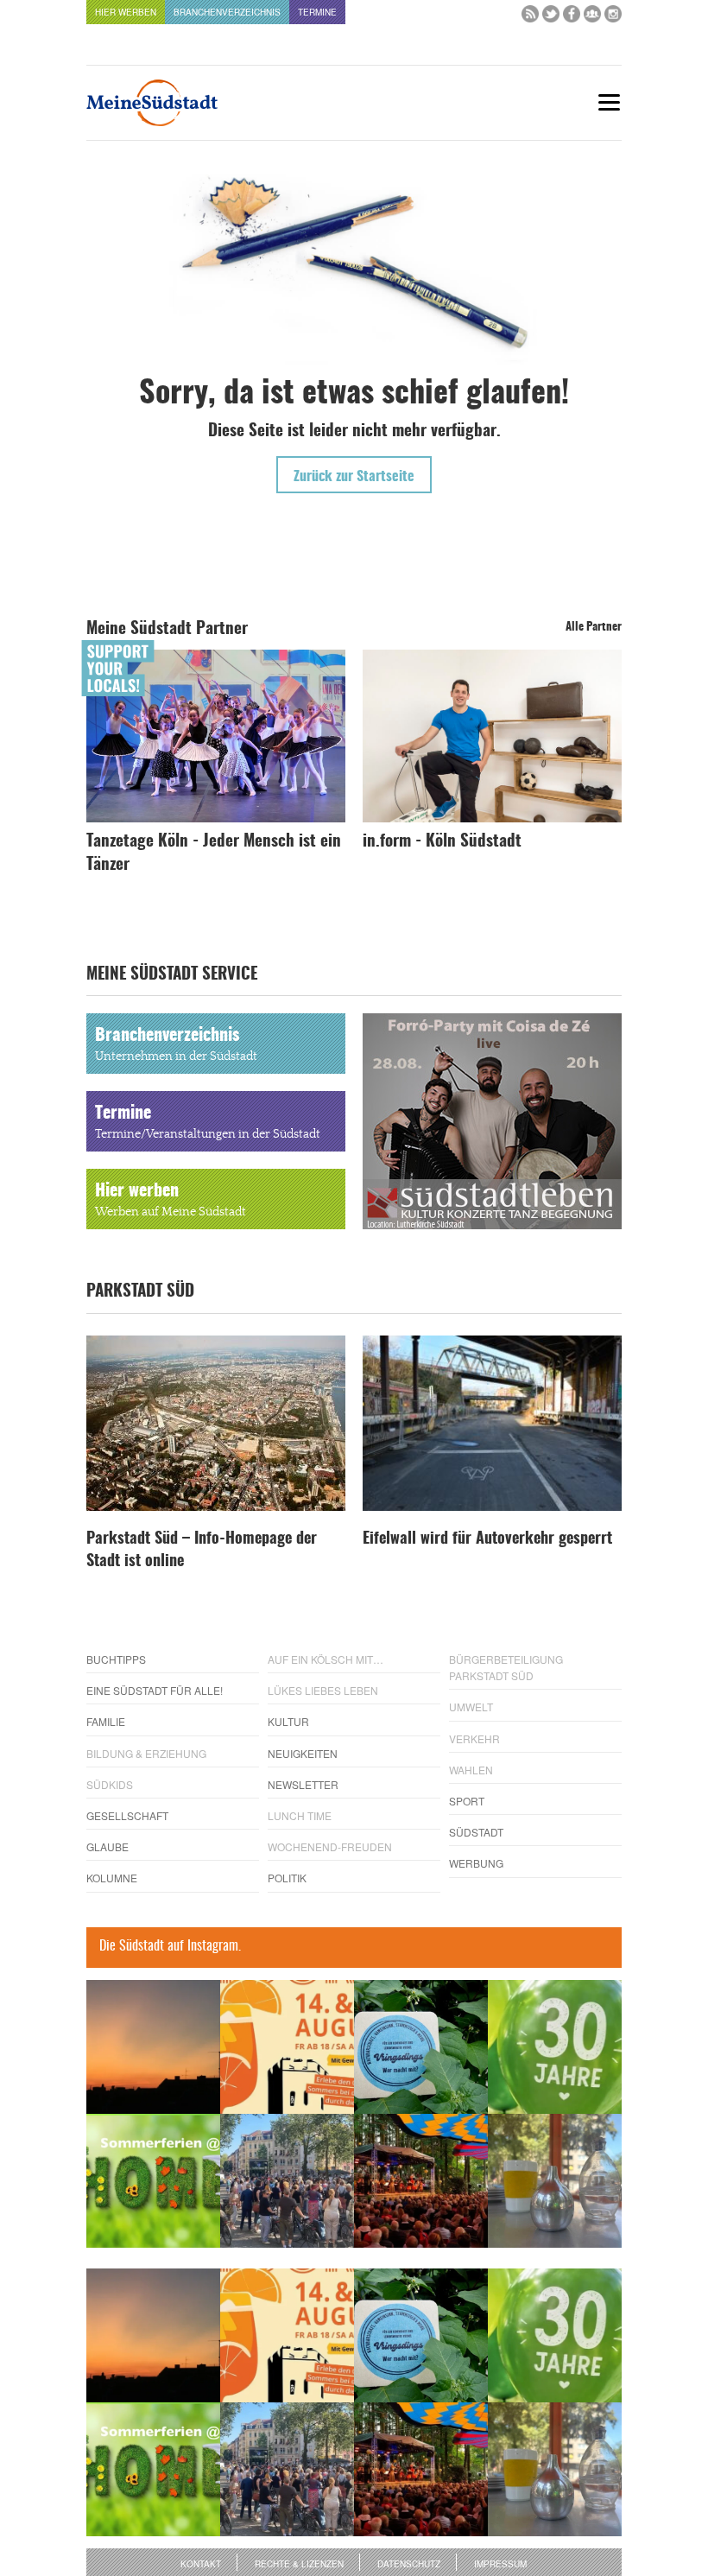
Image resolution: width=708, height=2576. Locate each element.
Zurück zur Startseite (354, 477)
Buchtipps (116, 1659)
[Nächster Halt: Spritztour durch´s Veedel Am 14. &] (287, 2047)
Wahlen (471, 1770)
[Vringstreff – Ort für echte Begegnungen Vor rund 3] (555, 2047)
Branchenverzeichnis (227, 12)
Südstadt (476, 1832)
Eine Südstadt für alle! (155, 1690)
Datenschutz (409, 2564)
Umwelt (471, 1707)
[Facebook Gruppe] (592, 18)
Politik (287, 1878)
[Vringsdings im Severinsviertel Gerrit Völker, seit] (421, 2047)
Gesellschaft (127, 1815)
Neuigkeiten (303, 1753)
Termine (317, 12)
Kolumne (112, 1878)
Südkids (110, 1784)
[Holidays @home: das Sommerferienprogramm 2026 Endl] (153, 2181)
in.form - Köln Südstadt (442, 842)
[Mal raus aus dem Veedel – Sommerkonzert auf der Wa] (421, 2181)
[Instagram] (613, 18)
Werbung (476, 1863)
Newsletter (303, 1784)
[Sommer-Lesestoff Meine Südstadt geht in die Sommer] (153, 2047)
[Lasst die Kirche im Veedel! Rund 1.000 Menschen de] (287, 2181)
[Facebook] (572, 18)
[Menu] (609, 102)
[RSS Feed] (530, 18)
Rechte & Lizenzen (299, 2564)
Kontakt (201, 2564)
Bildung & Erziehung (146, 1753)
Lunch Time (300, 1815)
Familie (106, 1721)
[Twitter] (551, 18)
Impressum (500, 2564)
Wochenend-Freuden (330, 1846)
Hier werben (126, 12)
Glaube (107, 1846)
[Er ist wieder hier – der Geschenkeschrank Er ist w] (555, 2181)
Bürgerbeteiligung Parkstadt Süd (506, 1667)
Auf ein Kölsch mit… (326, 1659)
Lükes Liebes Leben (323, 1690)
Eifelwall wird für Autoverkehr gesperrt (487, 1539)
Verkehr (474, 1738)
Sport (467, 1801)
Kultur (288, 1721)
